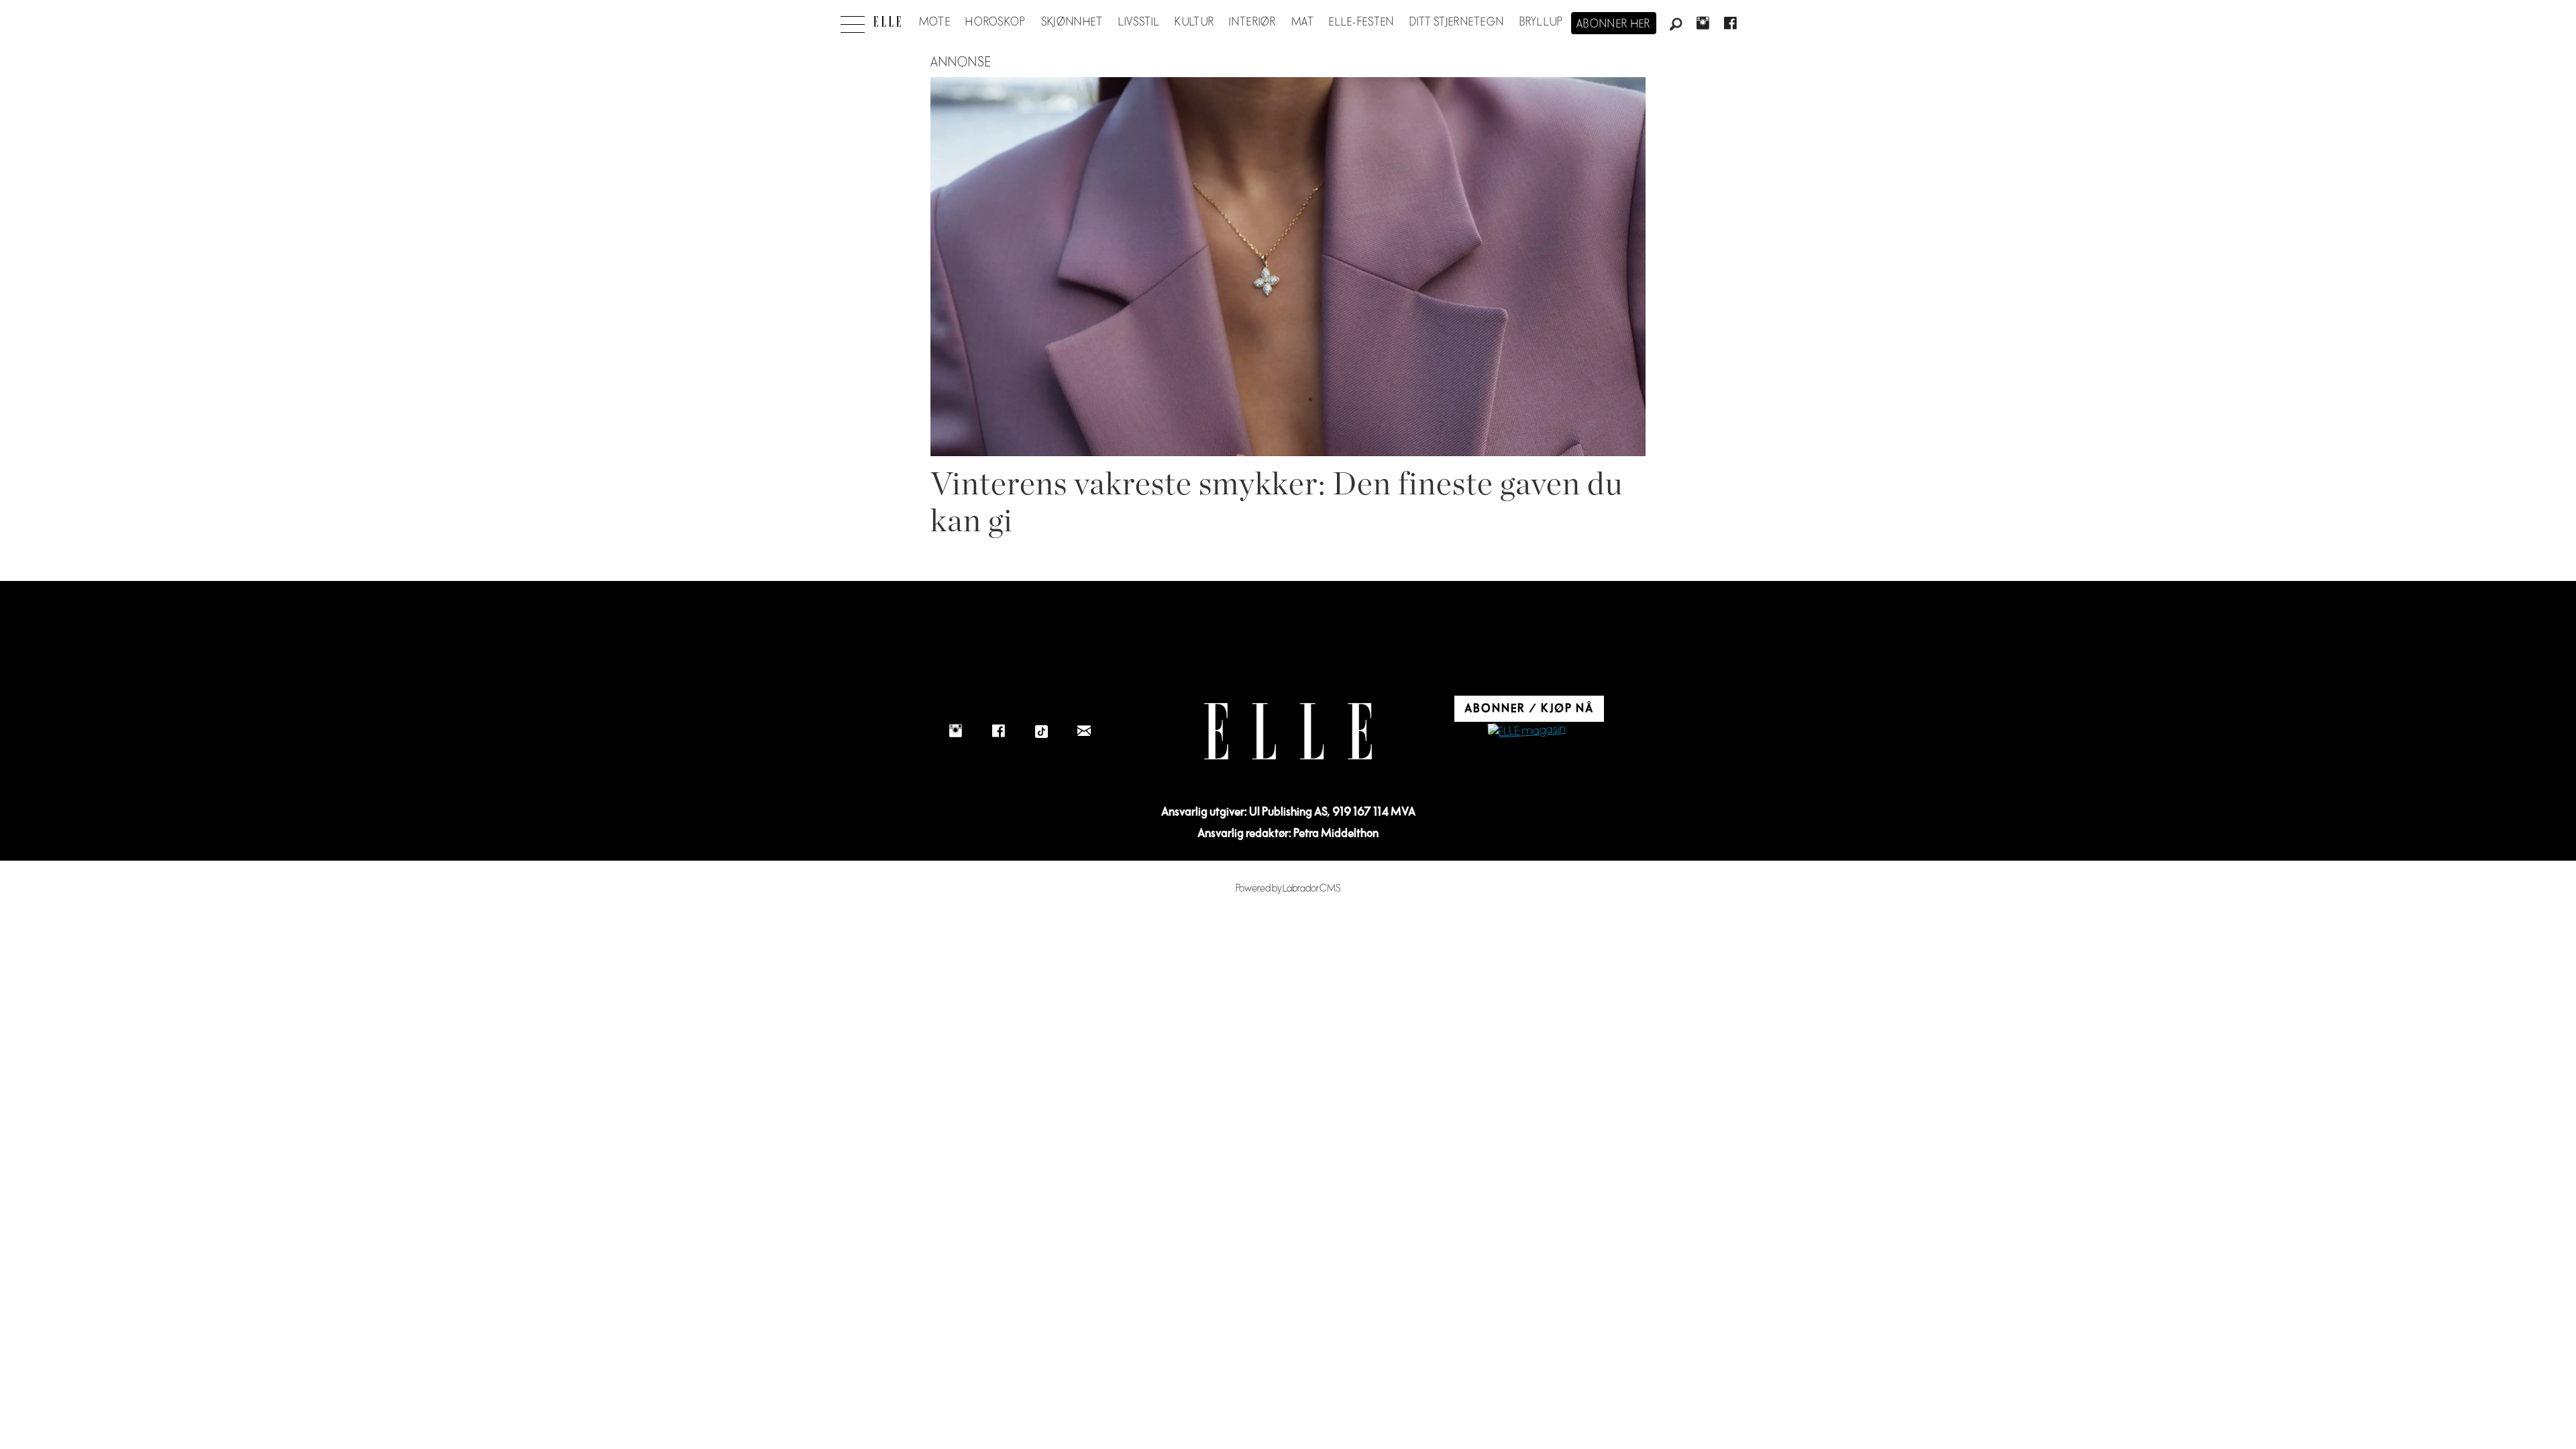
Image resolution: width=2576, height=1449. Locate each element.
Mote (935, 22)
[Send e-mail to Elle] (1084, 731)
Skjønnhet (1072, 22)
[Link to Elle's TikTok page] (1041, 731)
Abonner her (1614, 24)
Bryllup (1542, 22)
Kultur (1194, 22)
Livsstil (1139, 22)
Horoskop (996, 22)
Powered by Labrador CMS (1288, 889)
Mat (1303, 22)
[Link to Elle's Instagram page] (955, 731)
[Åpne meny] (853, 21)
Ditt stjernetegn (1457, 22)
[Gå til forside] (887, 21)
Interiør (1252, 22)
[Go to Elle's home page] (1288, 732)
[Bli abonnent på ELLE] (1527, 732)
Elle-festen (1361, 22)
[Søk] (1676, 25)
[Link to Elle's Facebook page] (998, 731)
